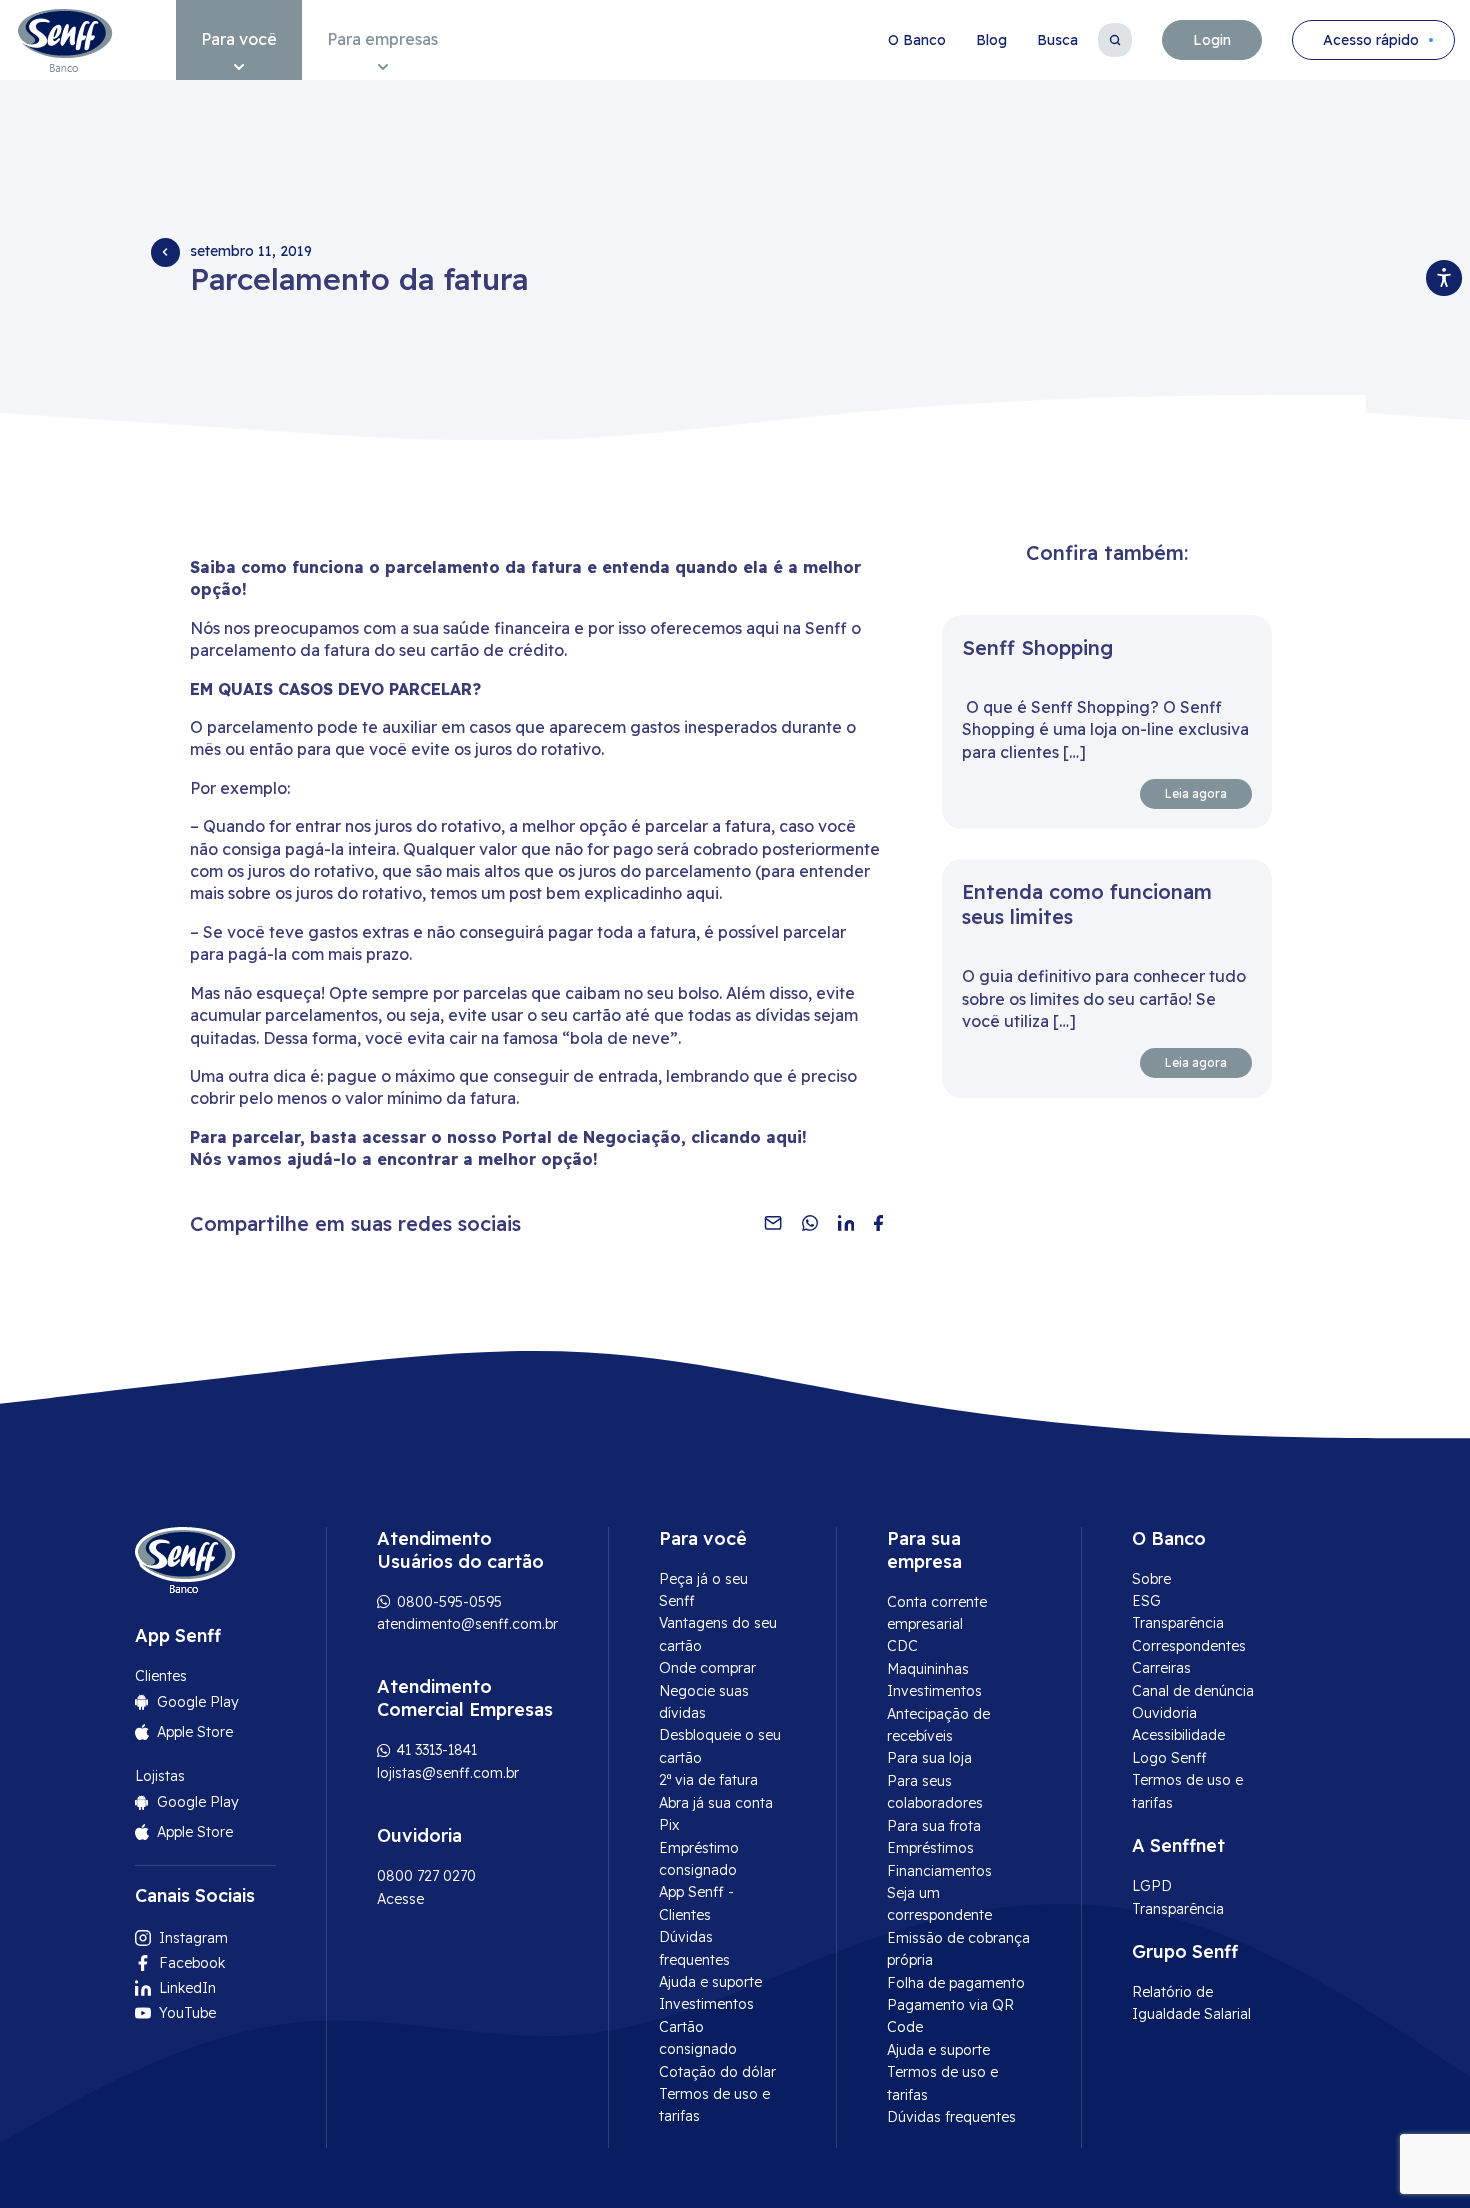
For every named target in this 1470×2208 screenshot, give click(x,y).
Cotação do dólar (717, 2072)
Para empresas (382, 39)
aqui (784, 1137)
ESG (1146, 1601)
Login (1212, 40)
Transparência (1178, 1623)
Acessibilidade (1178, 1735)
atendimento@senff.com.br (467, 1624)
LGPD (1152, 1886)
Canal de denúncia (1193, 1691)
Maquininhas (928, 1669)
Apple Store (195, 1732)
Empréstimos (930, 1848)
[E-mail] (773, 1223)
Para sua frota (934, 1826)
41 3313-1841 (435, 1750)
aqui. (704, 893)
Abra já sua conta (716, 1803)
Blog (991, 40)
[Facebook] (878, 1223)
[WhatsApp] (810, 1223)
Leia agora (1196, 793)
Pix (669, 1825)
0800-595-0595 (447, 1602)
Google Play (198, 1702)
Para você (239, 39)
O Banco (917, 40)
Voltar (165, 252)
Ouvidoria (1164, 1713)
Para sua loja (929, 1758)
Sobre (1151, 1579)
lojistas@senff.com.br (448, 1773)
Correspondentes (1189, 1646)
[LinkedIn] (846, 1223)
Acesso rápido (1371, 40)
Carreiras (1161, 1668)
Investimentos (706, 2004)
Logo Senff (1169, 1758)
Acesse (400, 1899)
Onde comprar (707, 1668)
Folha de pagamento (956, 1983)
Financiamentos (939, 1871)
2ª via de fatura (708, 1780)
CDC (902, 1646)
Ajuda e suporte (710, 1982)
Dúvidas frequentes (951, 2117)
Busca (1057, 40)
